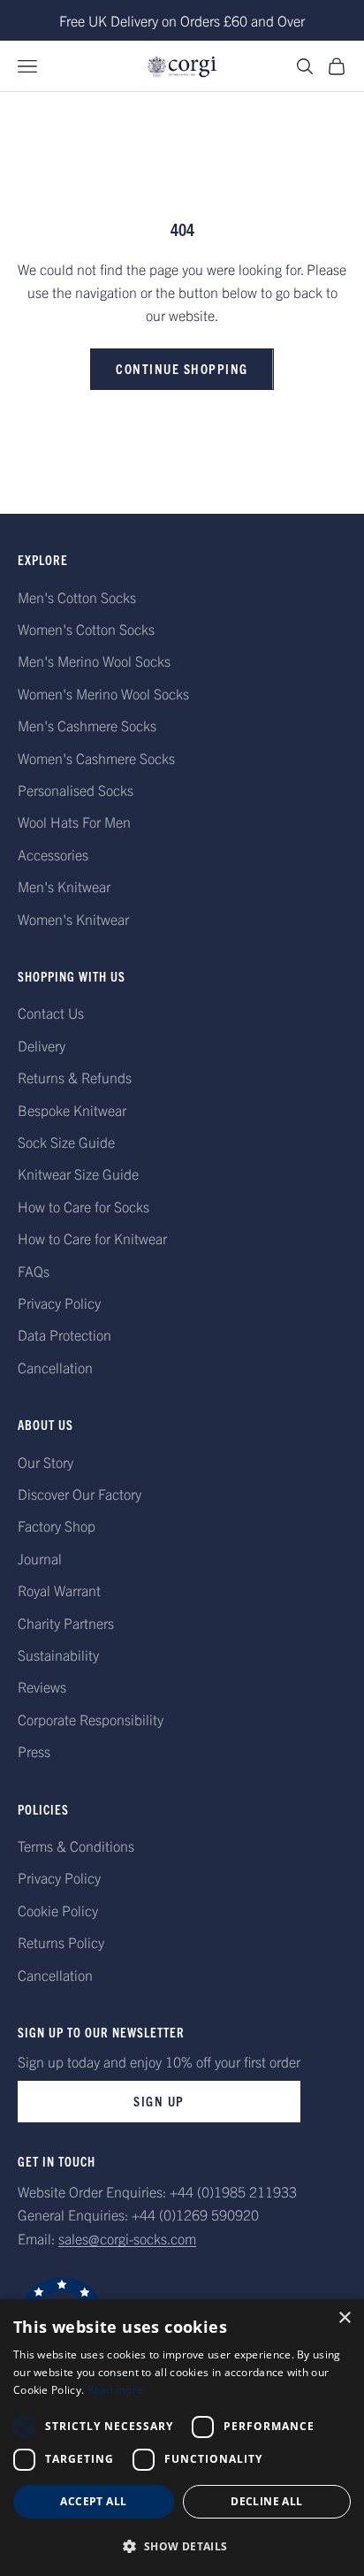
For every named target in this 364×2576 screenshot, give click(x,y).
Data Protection (64, 1334)
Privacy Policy (59, 1303)
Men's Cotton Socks (77, 597)
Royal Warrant (59, 1590)
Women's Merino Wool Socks (103, 693)
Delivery (42, 1045)
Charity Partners (66, 1623)
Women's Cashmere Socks (96, 758)
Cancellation (55, 1367)
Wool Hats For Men (74, 822)
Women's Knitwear (73, 919)
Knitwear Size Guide (78, 1173)
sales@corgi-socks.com (127, 2238)
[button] (182, 2546)
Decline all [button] (266, 2501)
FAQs (34, 1271)
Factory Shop (57, 1525)
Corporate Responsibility (91, 1719)
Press (34, 1751)
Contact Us (51, 1013)
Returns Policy (61, 1942)
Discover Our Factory (80, 1494)
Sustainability (58, 1655)
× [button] (344, 2318)
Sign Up (159, 2101)
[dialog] (182, 2438)
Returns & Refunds (75, 1077)
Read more (116, 2390)
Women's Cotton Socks (86, 629)
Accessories (53, 854)
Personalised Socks (76, 790)
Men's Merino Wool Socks (94, 661)
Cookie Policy (58, 1910)
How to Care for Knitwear (92, 1238)
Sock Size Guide (66, 1142)
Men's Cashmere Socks (87, 725)
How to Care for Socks (83, 1206)
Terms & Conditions (76, 1846)
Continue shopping (182, 368)
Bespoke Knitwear (72, 1110)
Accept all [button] (93, 2501)
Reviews (42, 1686)
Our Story (45, 1462)
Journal (40, 1558)
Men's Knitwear (64, 886)
